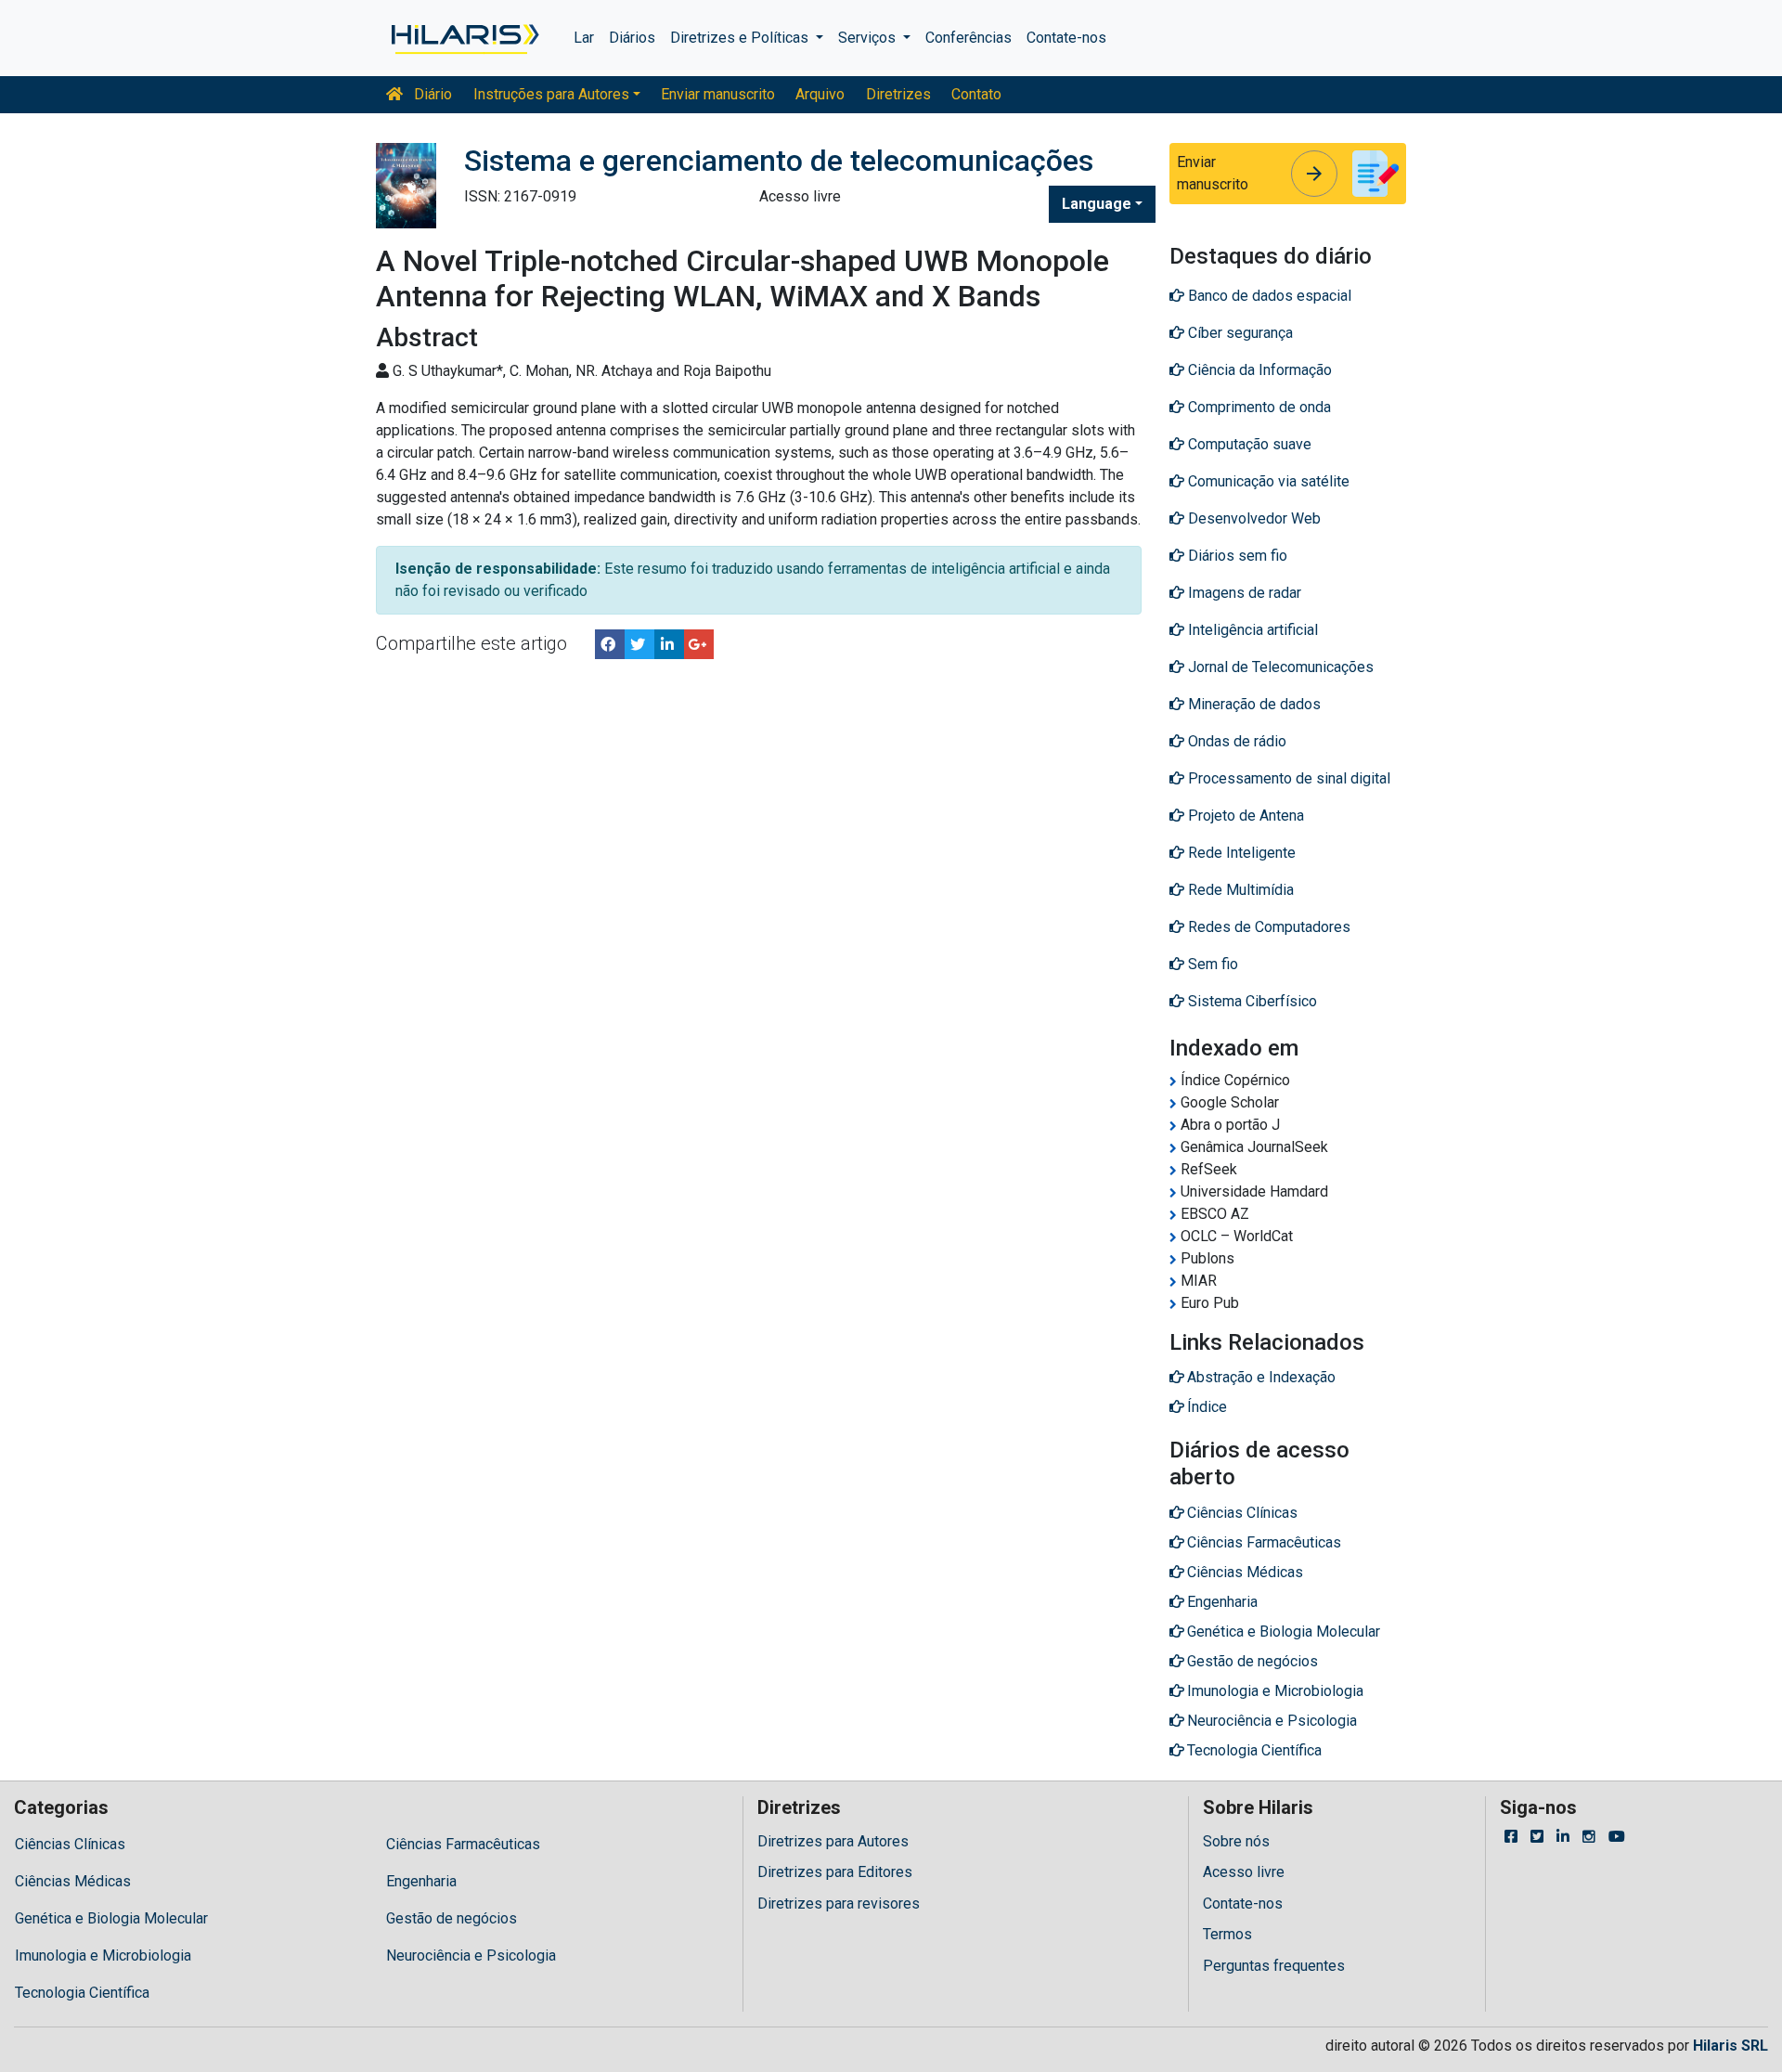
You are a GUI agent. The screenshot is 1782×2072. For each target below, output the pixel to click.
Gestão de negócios (452, 1918)
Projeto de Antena (1244, 816)
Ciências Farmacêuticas (463, 1844)
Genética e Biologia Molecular (111, 1918)
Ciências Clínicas (70, 1844)
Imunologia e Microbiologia (103, 1955)
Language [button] (1097, 204)
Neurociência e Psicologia (471, 1955)
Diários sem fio (1236, 556)
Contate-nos (1066, 38)
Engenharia (421, 1881)
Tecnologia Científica (82, 1993)
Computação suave (1248, 444)
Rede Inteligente (1240, 853)
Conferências (968, 38)
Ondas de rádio (1235, 741)
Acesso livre (1244, 1872)
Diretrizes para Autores (833, 1841)
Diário (431, 94)
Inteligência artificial (1251, 630)
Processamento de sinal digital (1287, 778)
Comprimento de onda (1258, 407)
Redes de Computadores (1267, 927)
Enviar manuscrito (718, 94)
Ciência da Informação (1258, 370)
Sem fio (1211, 964)
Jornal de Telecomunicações (1279, 667)
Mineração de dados (1253, 704)
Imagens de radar (1243, 593)
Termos (1227, 1934)
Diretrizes (898, 94)
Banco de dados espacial (1268, 296)
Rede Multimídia (1239, 890)
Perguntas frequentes (1274, 1966)
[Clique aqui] (464, 38)
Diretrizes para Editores (835, 1872)
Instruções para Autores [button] (551, 94)
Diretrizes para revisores (839, 1904)
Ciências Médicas (73, 1881)
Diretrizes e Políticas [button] (741, 38)
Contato (976, 94)
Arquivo (820, 94)
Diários (632, 38)
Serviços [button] (869, 38)
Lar (584, 38)
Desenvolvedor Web (1253, 518)
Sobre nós (1236, 1841)
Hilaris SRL (1730, 2046)
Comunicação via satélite (1267, 481)
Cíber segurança (1239, 333)
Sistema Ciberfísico (1251, 1001)
